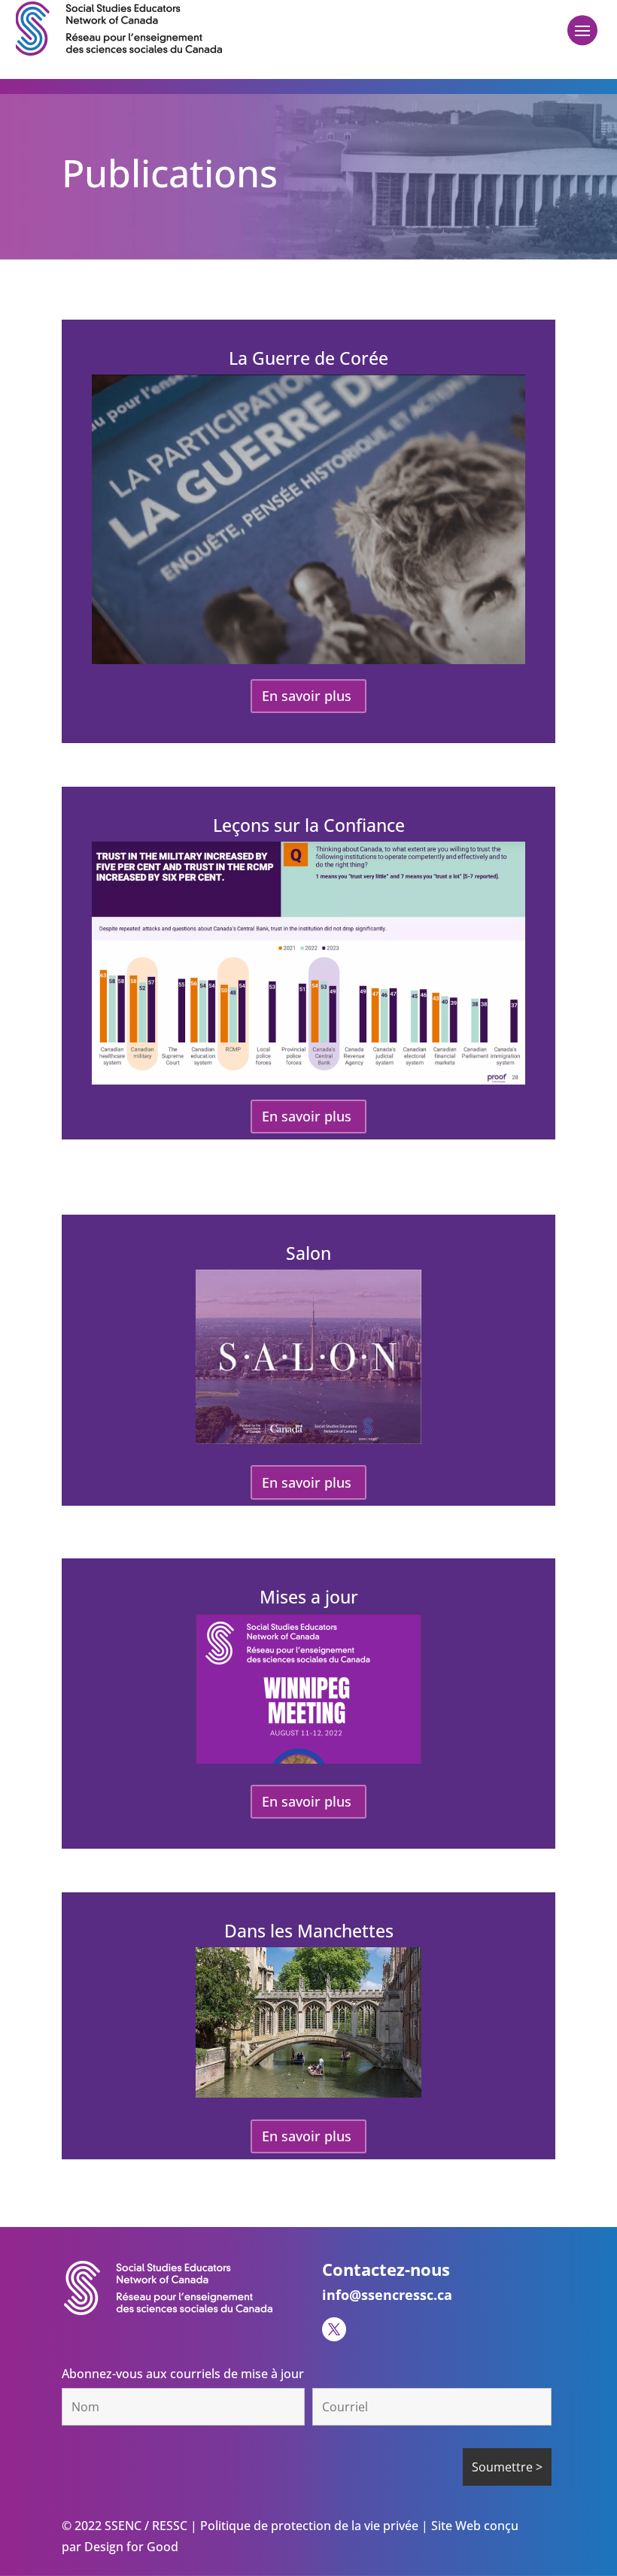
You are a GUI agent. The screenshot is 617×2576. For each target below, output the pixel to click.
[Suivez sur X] (334, 2329)
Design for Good (130, 2547)
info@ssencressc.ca (387, 2295)
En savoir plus (307, 696)
